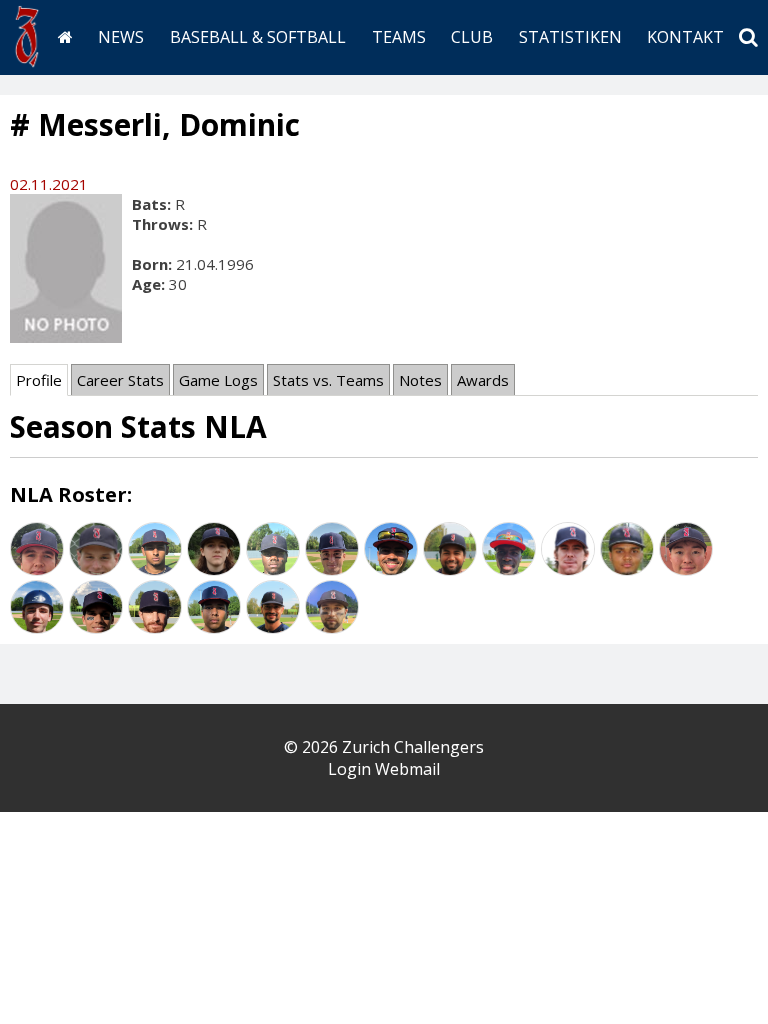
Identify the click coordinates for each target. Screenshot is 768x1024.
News (121, 37)
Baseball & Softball (258, 37)
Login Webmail (384, 769)
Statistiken (570, 37)
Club (472, 37)
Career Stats (120, 380)
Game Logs (218, 380)
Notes (420, 380)
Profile (39, 380)
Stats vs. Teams (328, 380)
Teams (399, 37)
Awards (483, 380)
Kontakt (685, 37)
